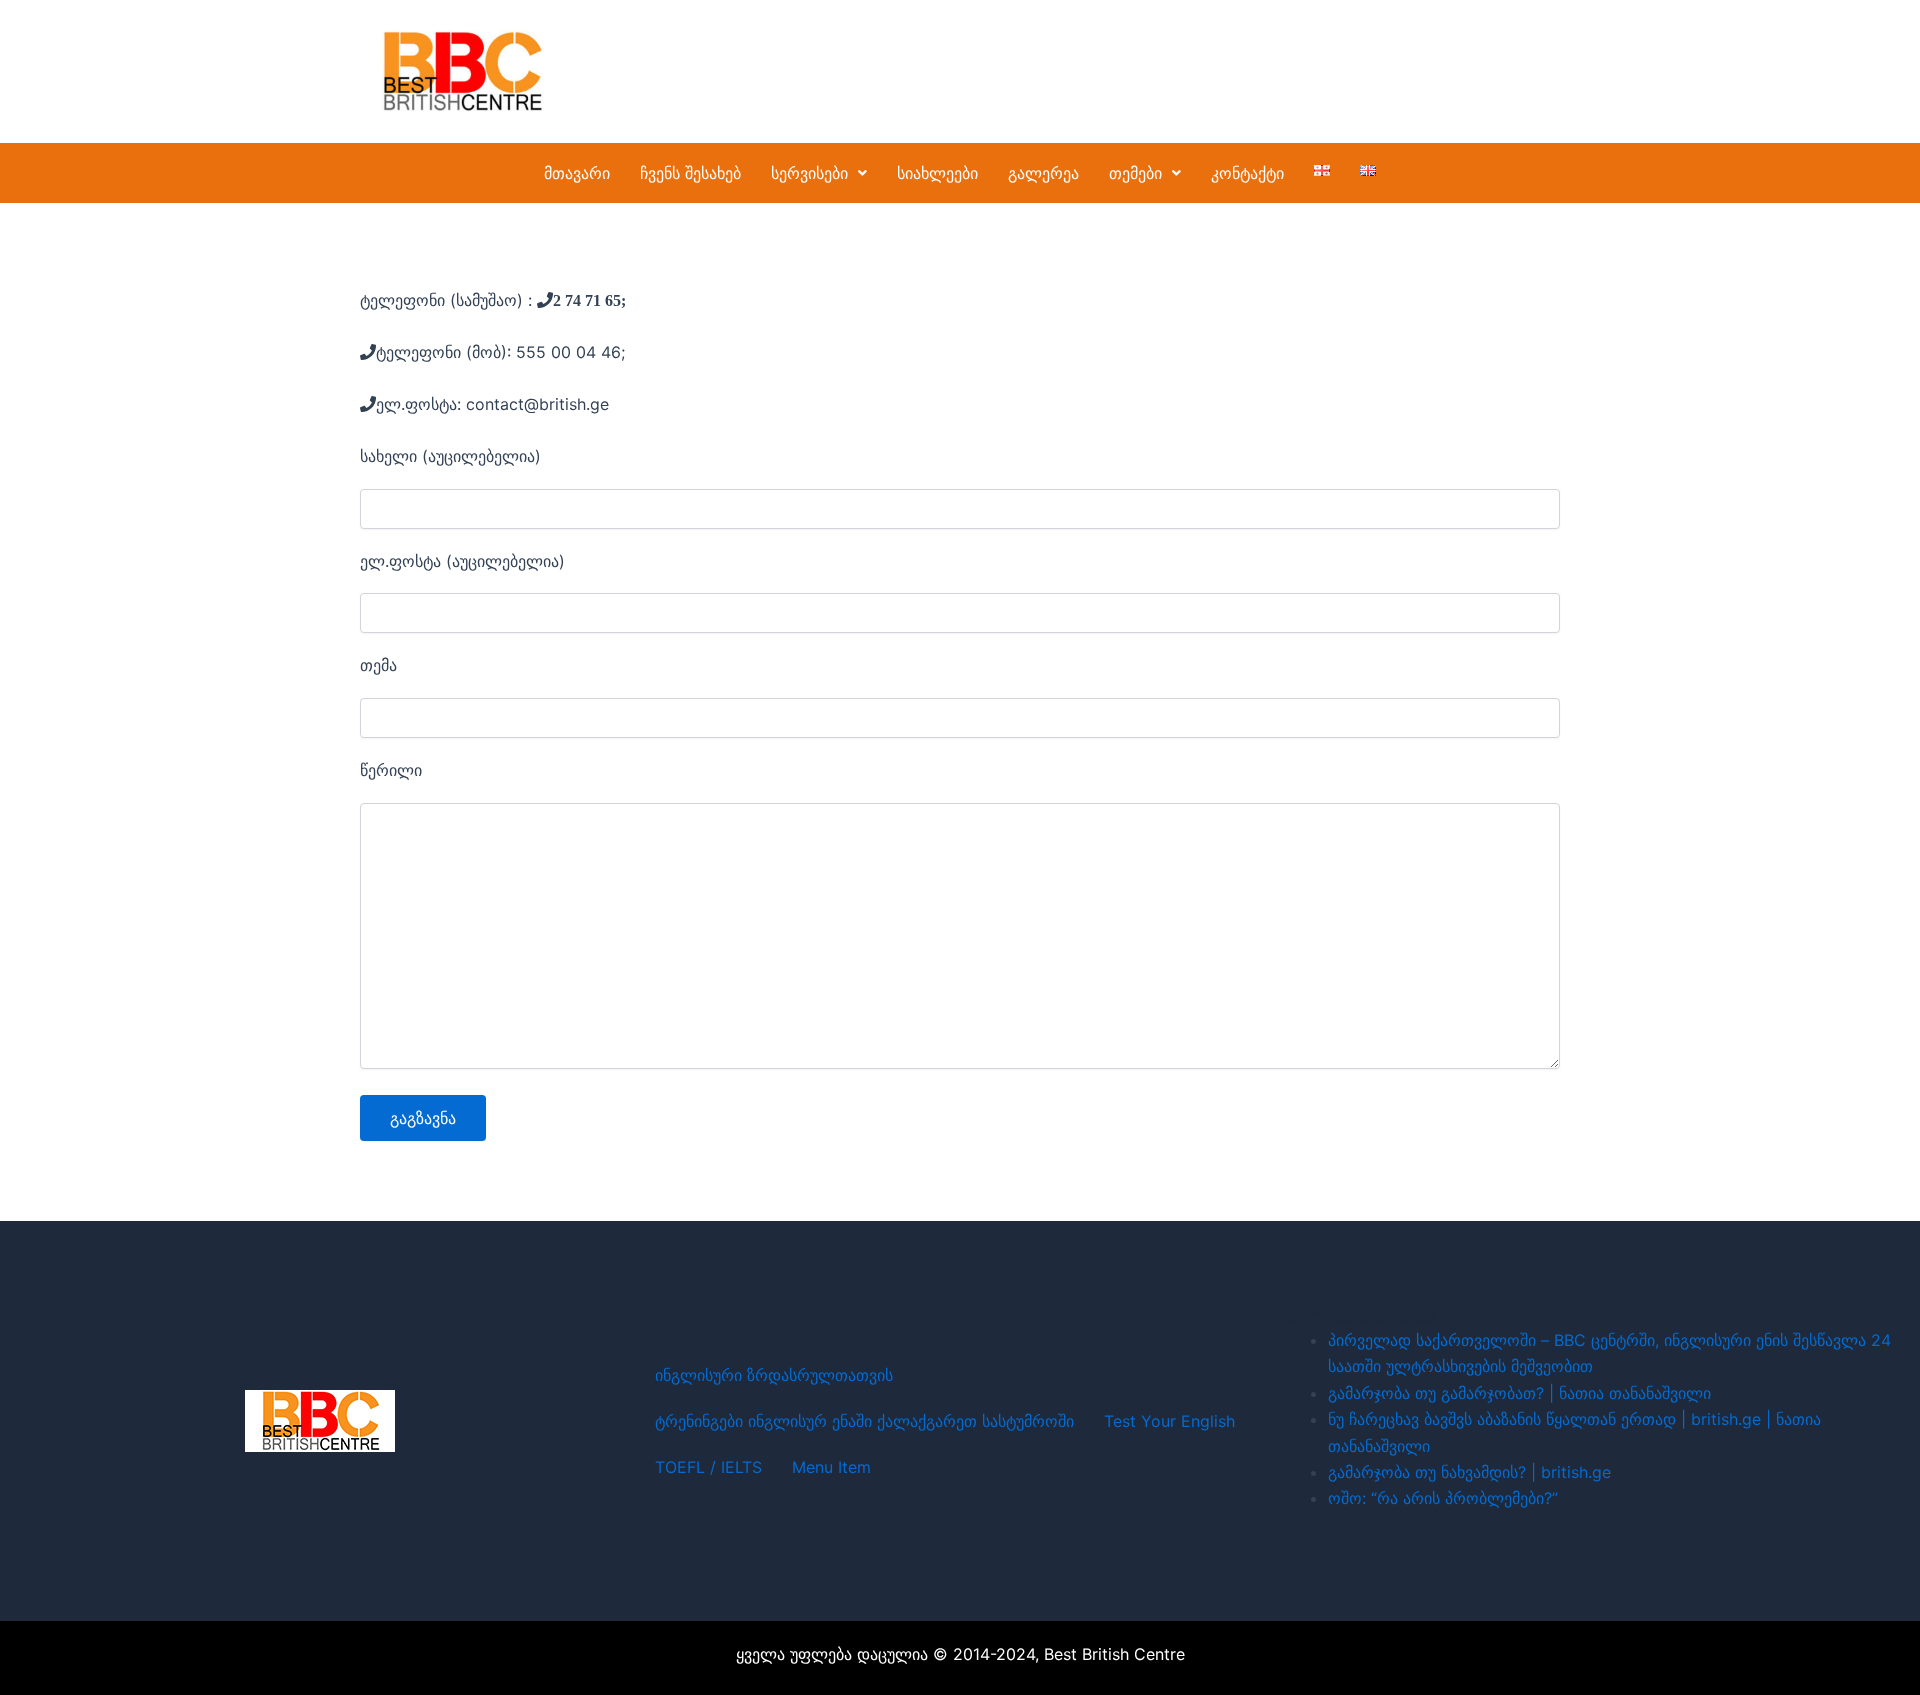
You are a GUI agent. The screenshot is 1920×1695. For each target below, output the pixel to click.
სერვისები (809, 173)
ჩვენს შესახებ (690, 173)
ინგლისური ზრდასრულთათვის (774, 1375)
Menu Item (831, 1467)
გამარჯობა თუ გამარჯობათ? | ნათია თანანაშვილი (1519, 1393)
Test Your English (1169, 1421)
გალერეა (1043, 173)
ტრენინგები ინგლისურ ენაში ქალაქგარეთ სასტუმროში (864, 1421)
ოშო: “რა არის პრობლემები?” (1443, 1498)
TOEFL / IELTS (708, 1467)
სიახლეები (937, 173)
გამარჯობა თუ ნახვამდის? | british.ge (1469, 1472)
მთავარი (577, 173)
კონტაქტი (1247, 173)
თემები (1135, 173)
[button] (819, 173)
